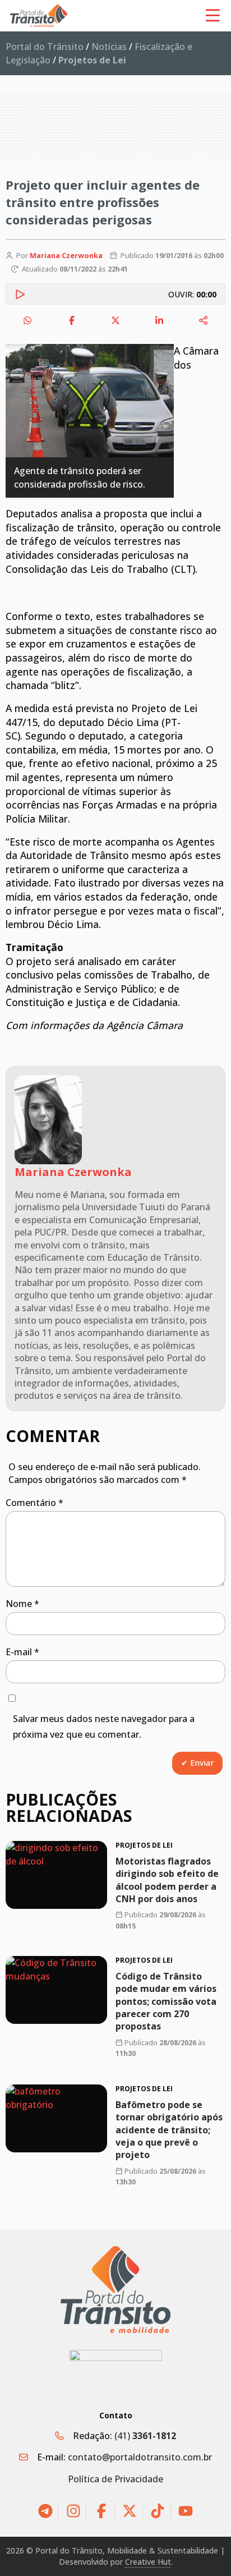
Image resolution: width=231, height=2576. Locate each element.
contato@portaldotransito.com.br (140, 2457)
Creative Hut (148, 2562)
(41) (145, 2436)
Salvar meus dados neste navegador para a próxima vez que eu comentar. (104, 1727)
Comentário (34, 1503)
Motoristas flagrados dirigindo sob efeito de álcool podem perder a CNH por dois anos (167, 1880)
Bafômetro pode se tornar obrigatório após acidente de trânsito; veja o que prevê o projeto (169, 2129)
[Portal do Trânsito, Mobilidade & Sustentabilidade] (115, 2290)
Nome (22, 1604)
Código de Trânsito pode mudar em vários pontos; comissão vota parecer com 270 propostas (166, 2001)
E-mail (22, 1652)
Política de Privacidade (115, 2479)
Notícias (109, 47)
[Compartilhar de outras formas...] (204, 320)
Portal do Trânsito (45, 47)
